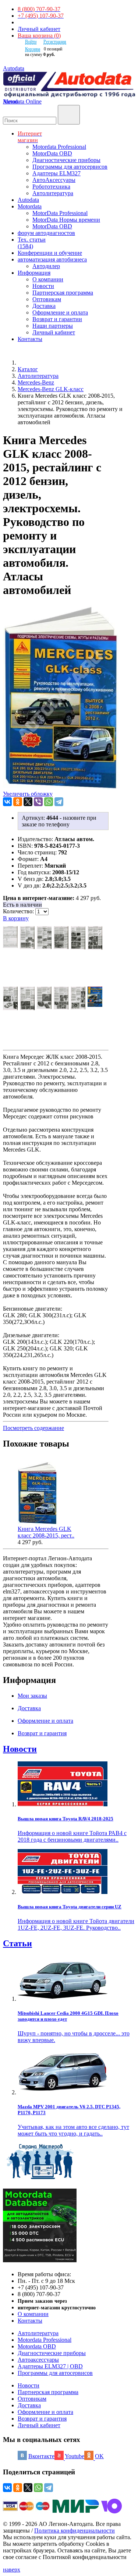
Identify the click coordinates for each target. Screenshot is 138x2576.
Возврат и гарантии (57, 319)
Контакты (30, 2321)
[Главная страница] (26, 363)
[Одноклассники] (18, 802)
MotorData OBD (52, 153)
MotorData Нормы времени (66, 220)
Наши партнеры (53, 326)
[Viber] (38, 802)
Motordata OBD (37, 2346)
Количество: (19, 911)
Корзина (33, 49)
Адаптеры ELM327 (56, 173)
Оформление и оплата (60, 312)
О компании (48, 279)
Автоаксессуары (38, 2360)
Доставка (44, 306)
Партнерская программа (63, 293)
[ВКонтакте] (7, 802)
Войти (31, 42)
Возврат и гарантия (42, 2419)
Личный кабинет (39, 29)
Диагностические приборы (66, 160)
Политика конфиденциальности (75, 2531)
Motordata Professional (59, 147)
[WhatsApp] (49, 802)
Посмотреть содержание (33, 1428)
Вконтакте (41, 2456)
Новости (43, 286)
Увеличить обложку (28, 794)
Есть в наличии (22, 905)
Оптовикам (47, 299)
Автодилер (46, 266)
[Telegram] (59, 802)
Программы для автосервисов (70, 167)
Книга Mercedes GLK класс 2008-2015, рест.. (46, 1532)
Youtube (75, 2456)
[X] (28, 802)
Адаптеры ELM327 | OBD (50, 2366)
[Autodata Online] (69, 85)
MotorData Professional (60, 213)
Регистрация (55, 42)
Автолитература (53, 193)
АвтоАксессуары (54, 180)
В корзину (16, 918)
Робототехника (51, 187)
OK (99, 2456)
